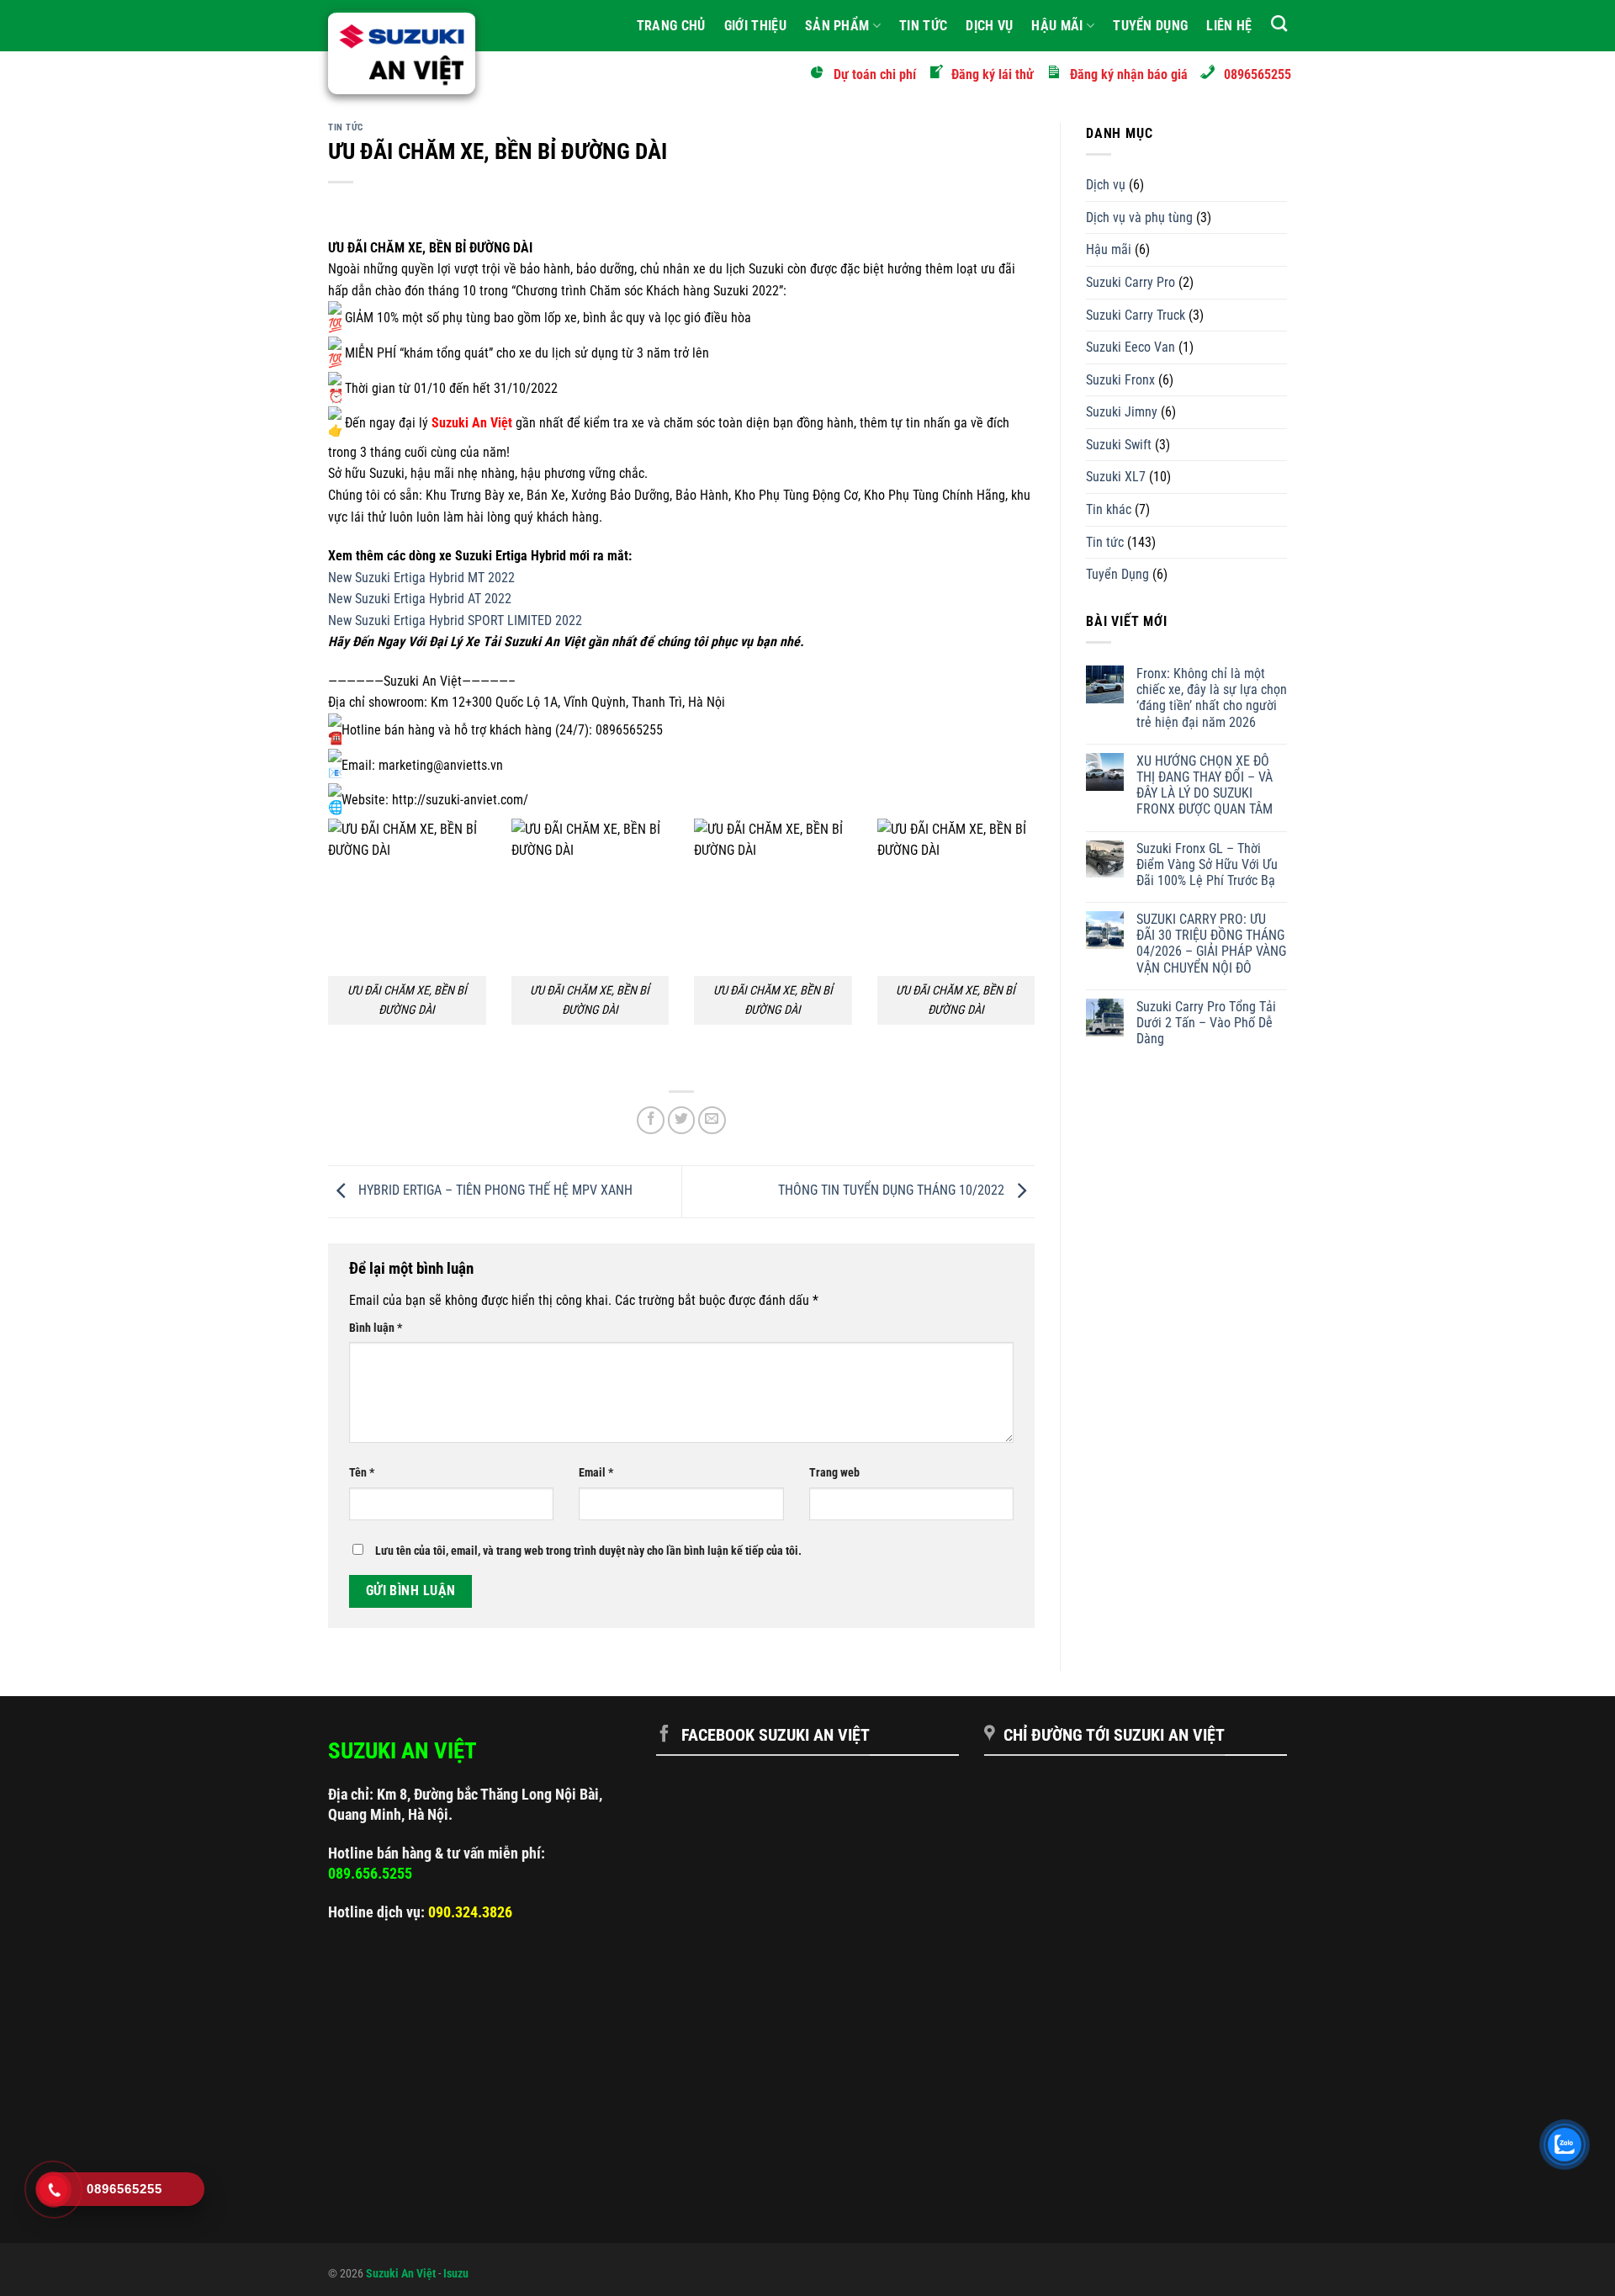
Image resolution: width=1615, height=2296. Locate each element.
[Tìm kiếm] (1279, 23)
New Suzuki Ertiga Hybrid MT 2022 (421, 578)
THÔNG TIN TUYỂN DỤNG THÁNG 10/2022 (893, 1191)
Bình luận (376, 1328)
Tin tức (923, 26)
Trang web (834, 1473)
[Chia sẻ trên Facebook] (651, 1120)
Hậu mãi (1057, 26)
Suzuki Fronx (1120, 380)
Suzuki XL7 (1116, 477)
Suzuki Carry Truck (1136, 315)
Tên (362, 1473)
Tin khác (1109, 509)
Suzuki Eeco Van (1130, 347)
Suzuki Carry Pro (1130, 282)
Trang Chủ (671, 26)
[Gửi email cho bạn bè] (712, 1120)
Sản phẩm (837, 26)
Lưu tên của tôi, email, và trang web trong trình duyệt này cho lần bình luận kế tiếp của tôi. (588, 1551)
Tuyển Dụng (1150, 26)
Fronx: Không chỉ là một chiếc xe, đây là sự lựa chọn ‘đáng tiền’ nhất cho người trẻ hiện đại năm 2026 (1212, 698)
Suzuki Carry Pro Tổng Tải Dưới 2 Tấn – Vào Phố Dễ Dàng (1206, 1023)
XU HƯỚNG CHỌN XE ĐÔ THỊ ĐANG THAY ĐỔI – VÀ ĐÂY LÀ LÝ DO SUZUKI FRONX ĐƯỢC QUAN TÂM (1205, 785)
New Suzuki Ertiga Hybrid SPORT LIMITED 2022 (455, 620)
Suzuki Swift (1119, 445)
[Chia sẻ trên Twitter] (682, 1120)
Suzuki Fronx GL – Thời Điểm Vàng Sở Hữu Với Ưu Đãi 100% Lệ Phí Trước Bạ (1207, 864)
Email (596, 1473)
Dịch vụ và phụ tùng (1139, 217)
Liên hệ (1229, 26)
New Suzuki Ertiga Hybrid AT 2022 (420, 599)
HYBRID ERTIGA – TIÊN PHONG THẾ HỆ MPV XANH (494, 1191)
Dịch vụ (989, 26)
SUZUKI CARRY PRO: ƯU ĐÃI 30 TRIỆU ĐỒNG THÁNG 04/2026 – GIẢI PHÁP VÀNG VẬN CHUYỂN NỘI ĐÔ (1211, 944)
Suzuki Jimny (1122, 412)
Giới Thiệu (755, 26)
